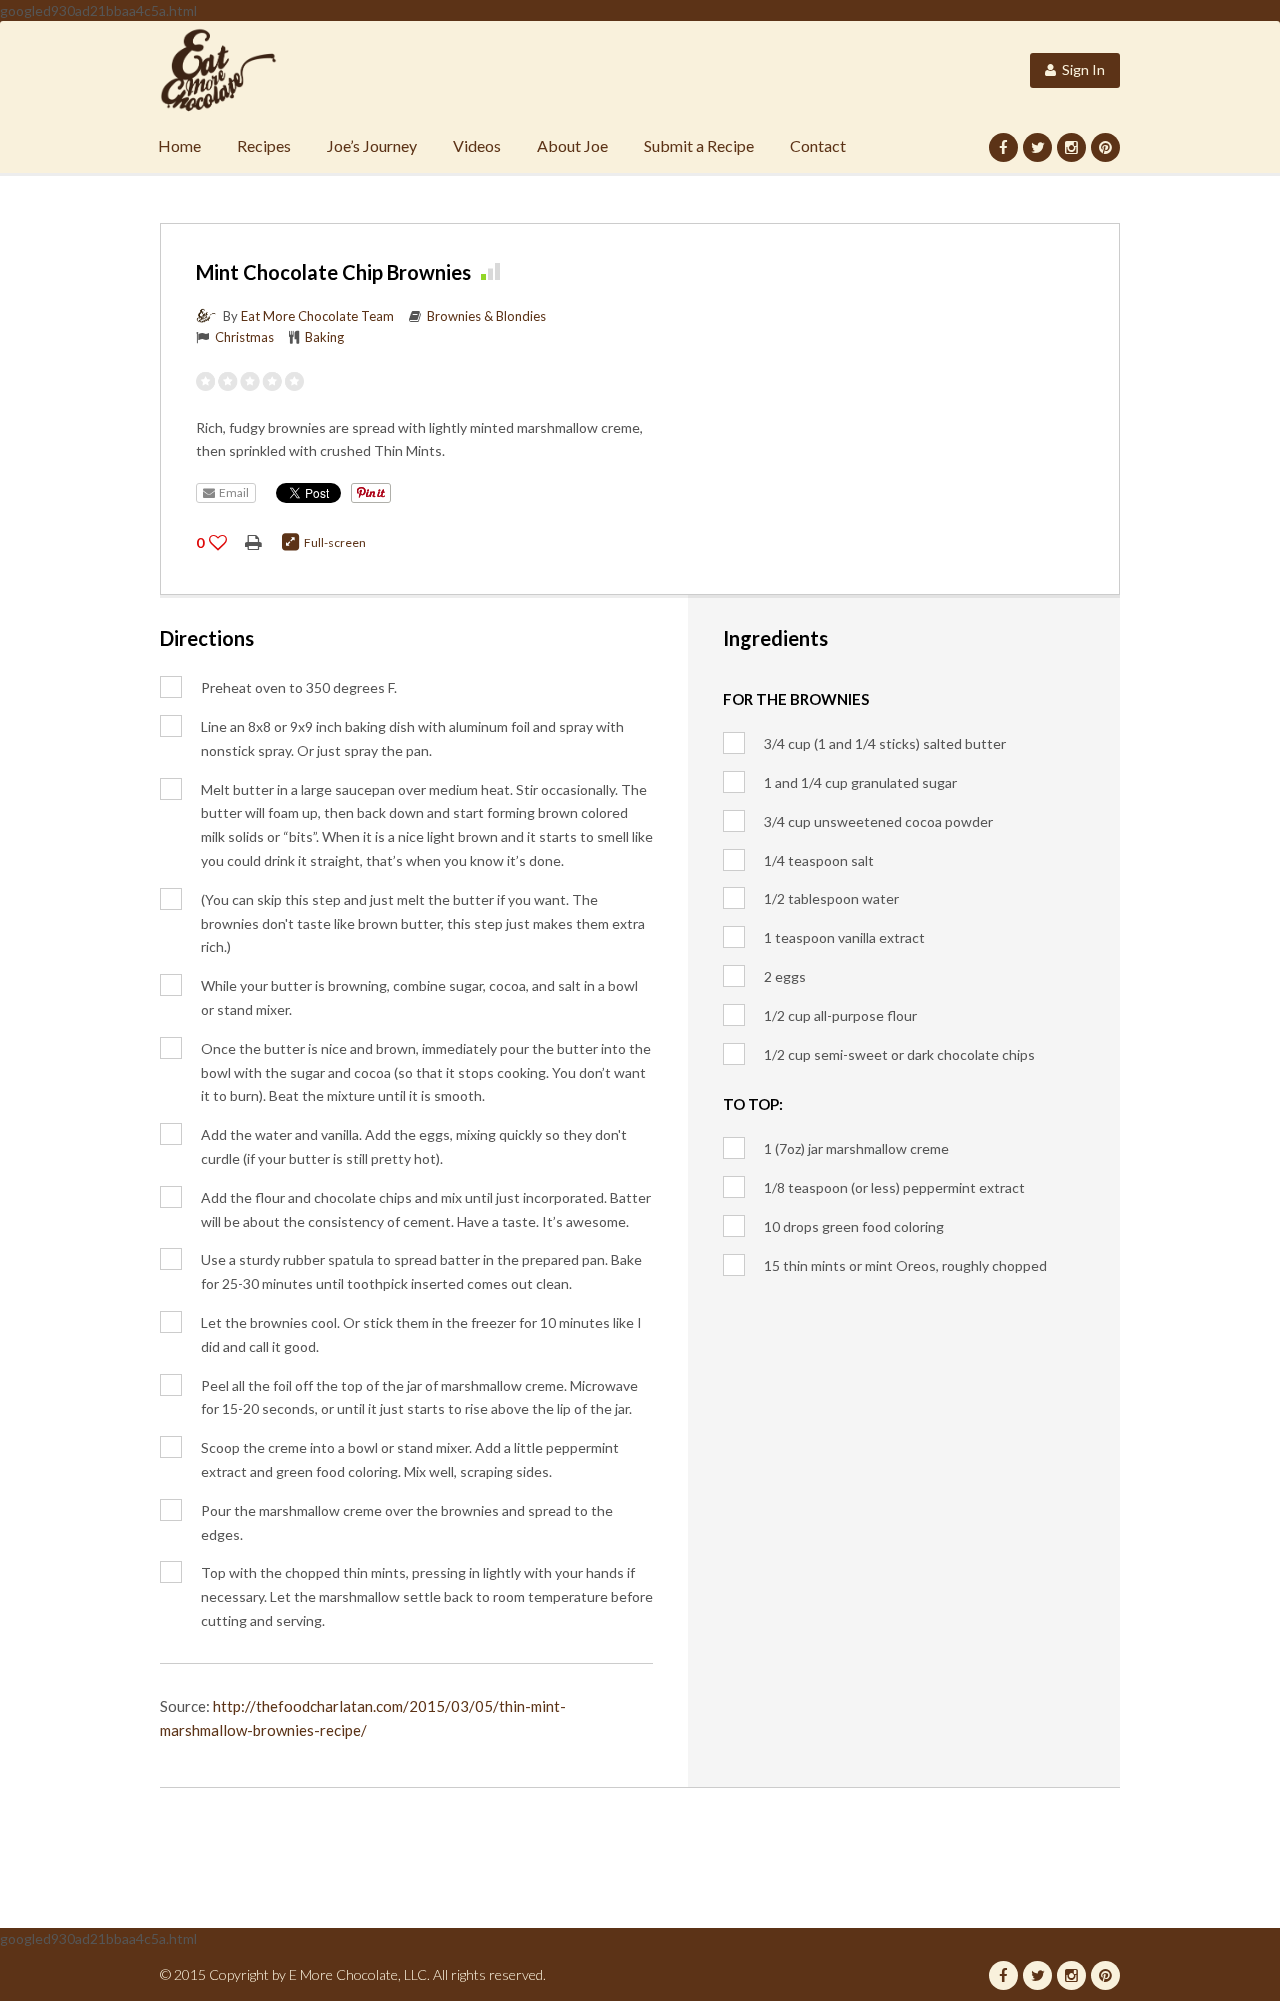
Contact (818, 145)
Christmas (244, 337)
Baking (324, 337)
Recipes (264, 145)
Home (179, 145)
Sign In (1080, 69)
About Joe (572, 145)
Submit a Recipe (699, 145)
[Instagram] (1071, 147)
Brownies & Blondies (486, 316)
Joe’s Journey (372, 145)
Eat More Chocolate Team (317, 316)
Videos (477, 145)
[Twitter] (1037, 147)
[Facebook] (1003, 147)
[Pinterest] (1105, 147)
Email (232, 492)
